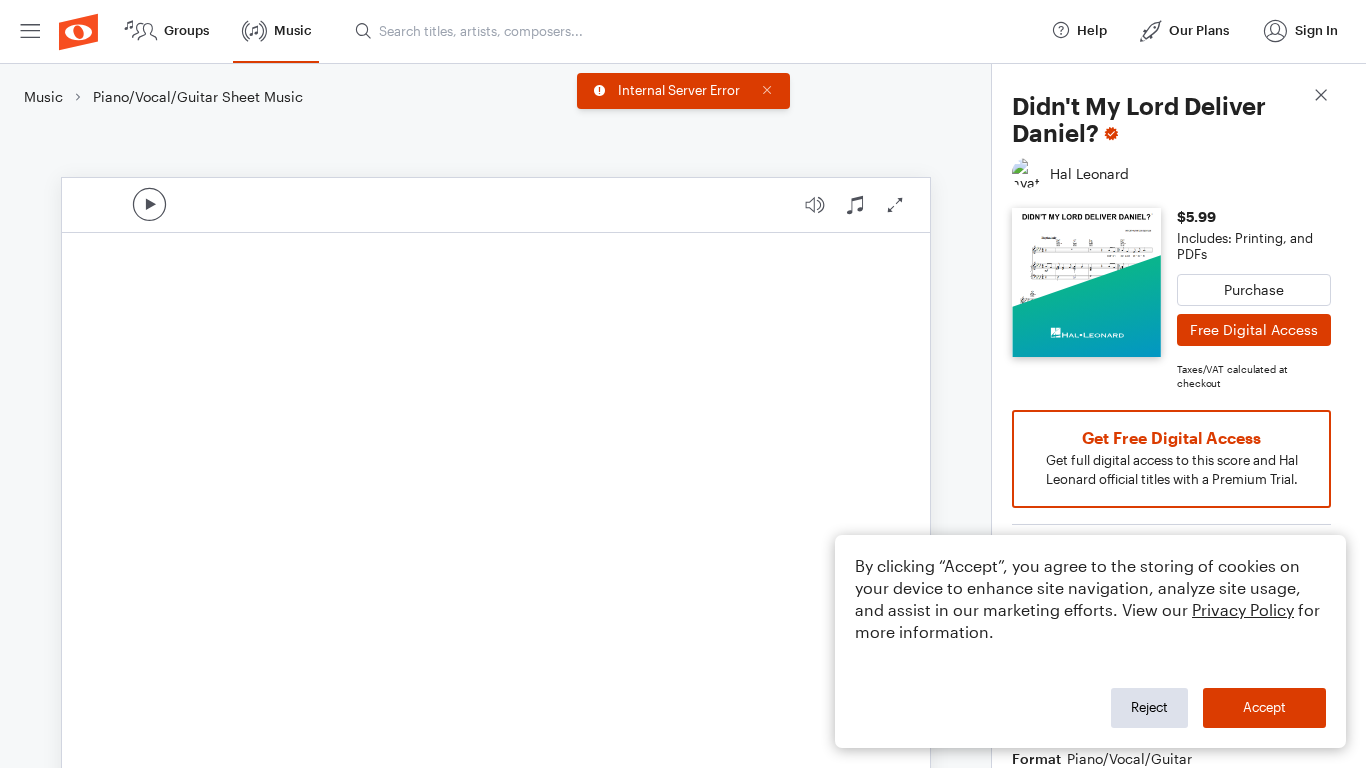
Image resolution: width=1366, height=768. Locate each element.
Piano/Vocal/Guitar (1129, 758)
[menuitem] (30, 31)
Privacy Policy (1243, 609)
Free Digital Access (1254, 329)
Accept (1264, 707)
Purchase (1254, 289)
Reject (1149, 707)
